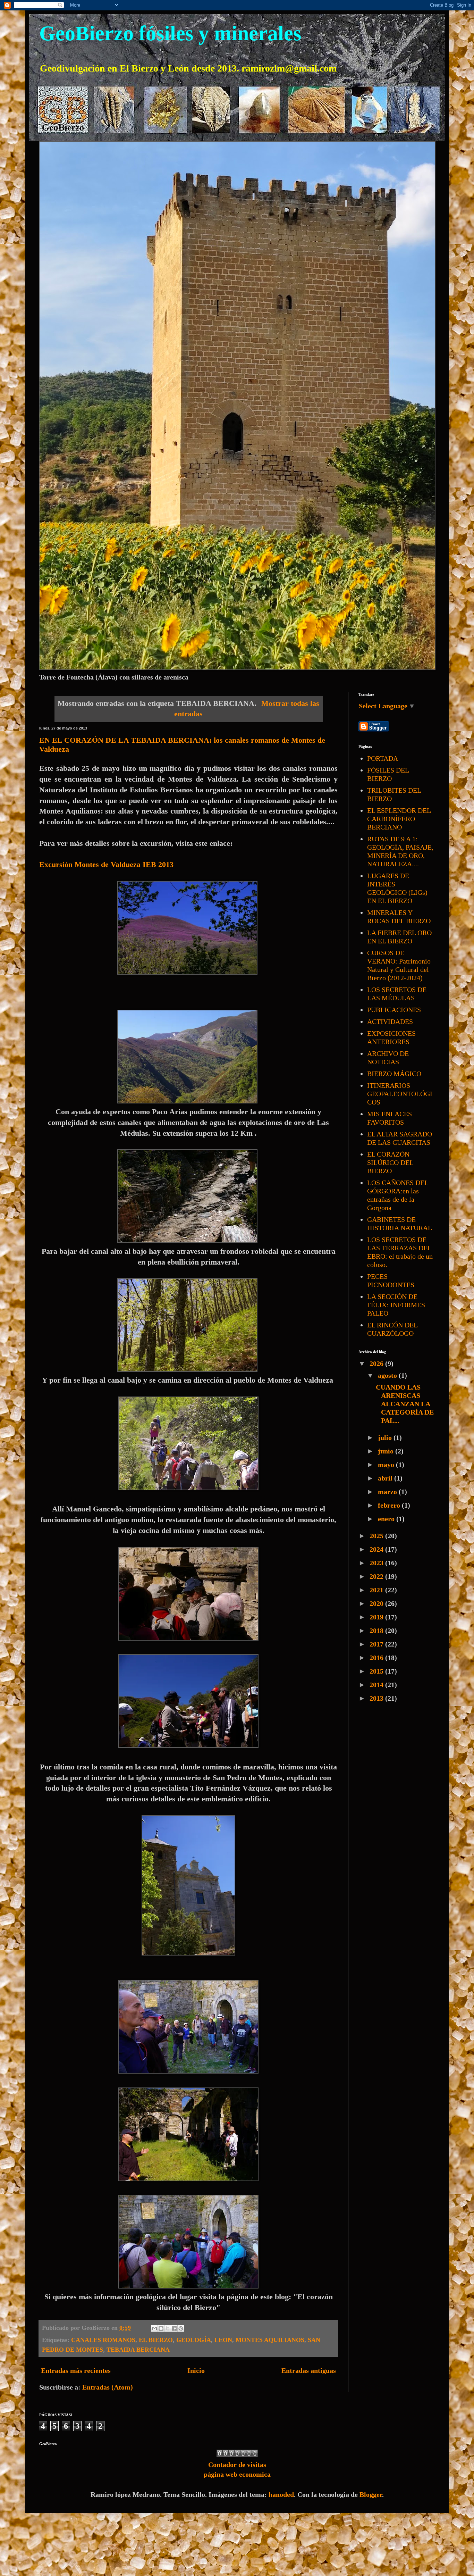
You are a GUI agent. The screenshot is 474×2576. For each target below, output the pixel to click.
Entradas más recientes (76, 2370)
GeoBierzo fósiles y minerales (170, 33)
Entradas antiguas (309, 2370)
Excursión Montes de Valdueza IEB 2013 (106, 864)
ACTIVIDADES (390, 1022)
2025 (377, 1536)
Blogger (371, 2494)
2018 (377, 1631)
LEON (223, 2340)
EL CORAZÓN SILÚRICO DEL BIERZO (390, 1162)
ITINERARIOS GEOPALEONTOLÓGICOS (400, 1094)
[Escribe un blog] (161, 2328)
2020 (377, 1603)
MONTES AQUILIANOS (270, 2340)
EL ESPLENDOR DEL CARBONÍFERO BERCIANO (399, 819)
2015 (377, 1671)
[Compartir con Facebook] (174, 2328)
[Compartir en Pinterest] (181, 2328)
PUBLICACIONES (394, 1010)
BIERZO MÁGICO (394, 1074)
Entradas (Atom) (108, 2387)
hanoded (281, 2494)
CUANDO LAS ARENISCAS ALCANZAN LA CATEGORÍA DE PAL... (405, 1404)
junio (387, 1451)
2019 (377, 1617)
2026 (377, 1364)
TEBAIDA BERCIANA (138, 2350)
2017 (377, 1644)
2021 (377, 1590)
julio (386, 1437)
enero (387, 1519)
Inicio (196, 2370)
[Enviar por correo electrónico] (154, 2328)
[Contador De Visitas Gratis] (237, 2455)
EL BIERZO (156, 2340)
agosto (388, 1375)
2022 (377, 1576)
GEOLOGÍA (194, 2340)
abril (386, 1478)
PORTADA (383, 758)
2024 (377, 1549)
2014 (377, 1685)
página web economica (237, 2474)
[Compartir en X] (168, 2328)
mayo (387, 1465)
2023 (377, 1563)
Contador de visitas (237, 2465)
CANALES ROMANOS (103, 2340)
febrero (390, 1505)
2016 (377, 1658)
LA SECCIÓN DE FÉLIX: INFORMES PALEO (396, 1305)
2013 (377, 1698)
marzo (388, 1492)
